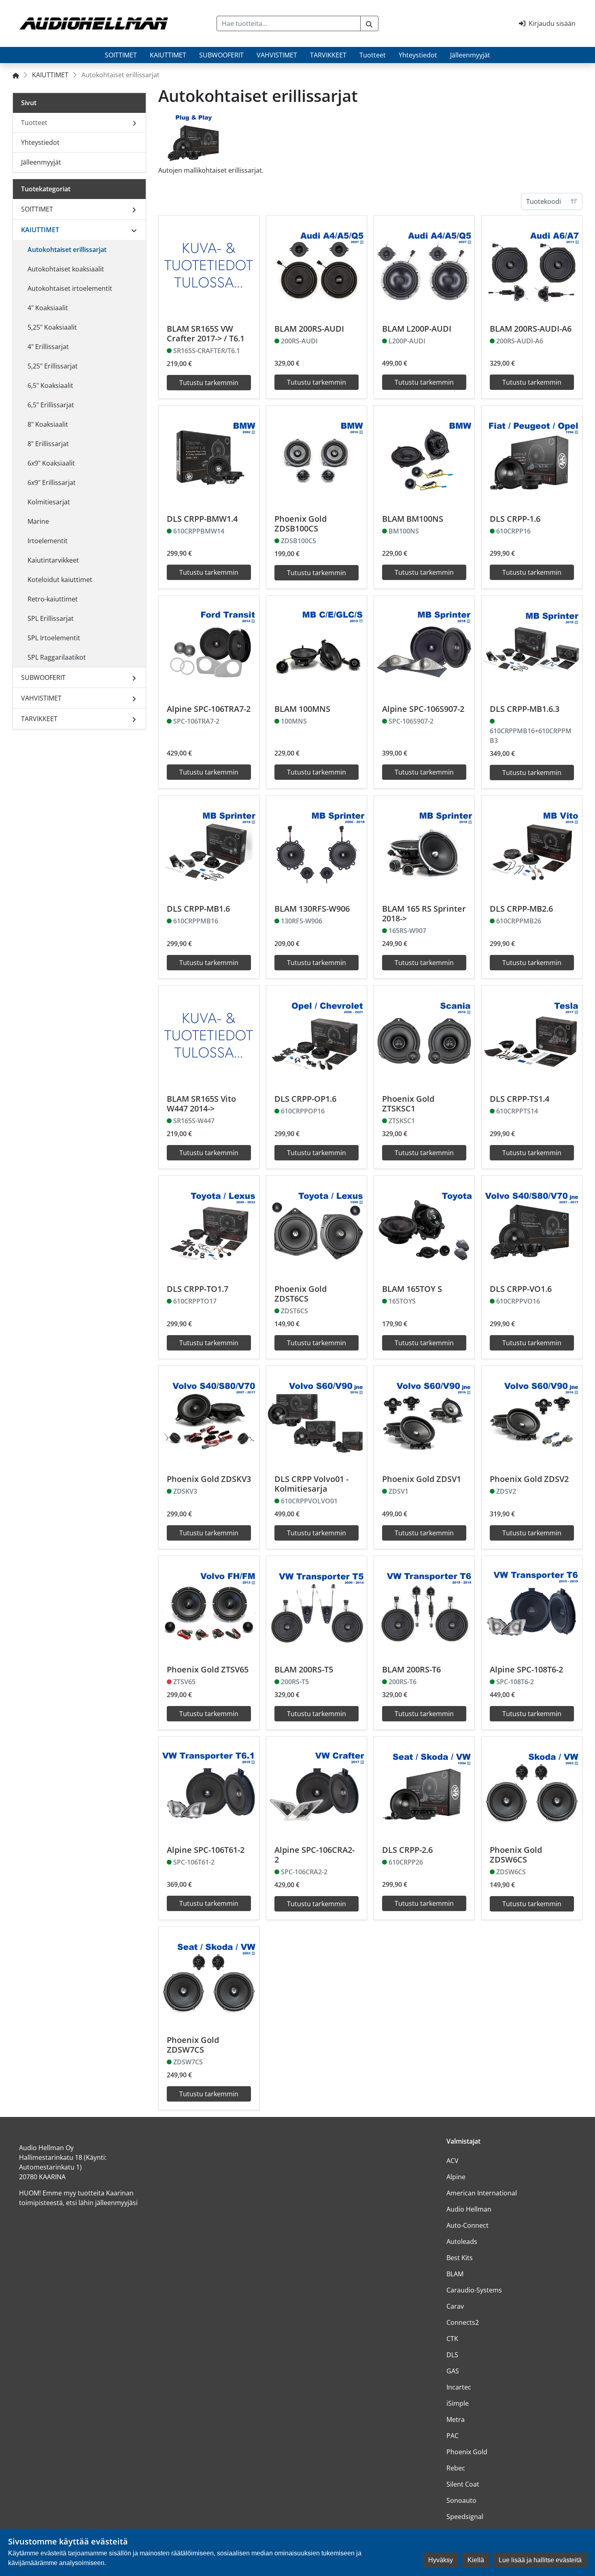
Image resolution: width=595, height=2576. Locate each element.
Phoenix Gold (467, 2452)
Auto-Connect (467, 2225)
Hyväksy (441, 2560)
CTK (452, 2339)
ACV (453, 2161)
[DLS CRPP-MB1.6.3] (532, 646)
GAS (453, 2371)
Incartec (459, 2387)
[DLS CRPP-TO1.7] (209, 1226)
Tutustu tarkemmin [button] (209, 383)
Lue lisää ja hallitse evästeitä (540, 2560)
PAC (453, 2436)
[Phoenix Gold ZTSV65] (209, 1606)
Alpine (456, 2177)
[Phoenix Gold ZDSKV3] (209, 1416)
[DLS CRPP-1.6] (532, 456)
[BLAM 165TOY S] (424, 1226)
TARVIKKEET (328, 55)
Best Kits (460, 2258)
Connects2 (463, 2322)
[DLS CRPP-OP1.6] (317, 1036)
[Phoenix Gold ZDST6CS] (317, 1226)
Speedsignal (465, 2517)
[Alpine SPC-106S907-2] (424, 646)
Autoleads (462, 2242)
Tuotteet (373, 55)
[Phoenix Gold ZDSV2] (532, 1416)
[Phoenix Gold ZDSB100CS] (317, 456)
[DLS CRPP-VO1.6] (532, 1226)
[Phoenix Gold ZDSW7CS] (209, 1977)
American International (482, 2193)
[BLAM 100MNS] (317, 646)
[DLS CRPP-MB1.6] (209, 846)
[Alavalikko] (134, 209)
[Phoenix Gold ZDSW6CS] (532, 1787)
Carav (455, 2306)
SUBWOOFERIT (221, 55)
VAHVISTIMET (277, 55)
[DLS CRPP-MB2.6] (532, 846)
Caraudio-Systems (474, 2290)
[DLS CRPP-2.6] (424, 1787)
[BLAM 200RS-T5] (317, 1606)
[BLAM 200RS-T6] (424, 1606)
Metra (456, 2419)
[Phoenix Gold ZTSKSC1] (424, 1036)
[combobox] (289, 23)
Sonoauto (461, 2500)
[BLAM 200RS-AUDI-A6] (532, 266)
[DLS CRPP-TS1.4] (532, 1036)
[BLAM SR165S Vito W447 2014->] (209, 1036)
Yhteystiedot (418, 55)
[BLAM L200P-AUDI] (424, 266)
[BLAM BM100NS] (424, 456)
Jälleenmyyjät (470, 55)
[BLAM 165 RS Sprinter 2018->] (424, 846)
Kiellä (476, 2560)
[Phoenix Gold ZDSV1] (424, 1416)
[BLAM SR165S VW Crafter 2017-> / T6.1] (209, 266)
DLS (452, 2355)
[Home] (16, 75)
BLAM (455, 2274)
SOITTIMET (121, 55)
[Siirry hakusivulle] (369, 23)
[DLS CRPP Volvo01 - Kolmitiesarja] (317, 1416)
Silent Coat (463, 2484)
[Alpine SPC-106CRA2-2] (317, 1787)
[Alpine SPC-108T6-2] (532, 1606)
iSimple (458, 2403)
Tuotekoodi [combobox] (544, 201)
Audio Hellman (469, 2209)
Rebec (456, 2468)
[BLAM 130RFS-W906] (317, 846)
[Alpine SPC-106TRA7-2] (209, 646)
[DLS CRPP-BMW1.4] (209, 456)
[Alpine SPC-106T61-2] (209, 1787)
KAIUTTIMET (168, 55)
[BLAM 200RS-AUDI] (317, 266)
